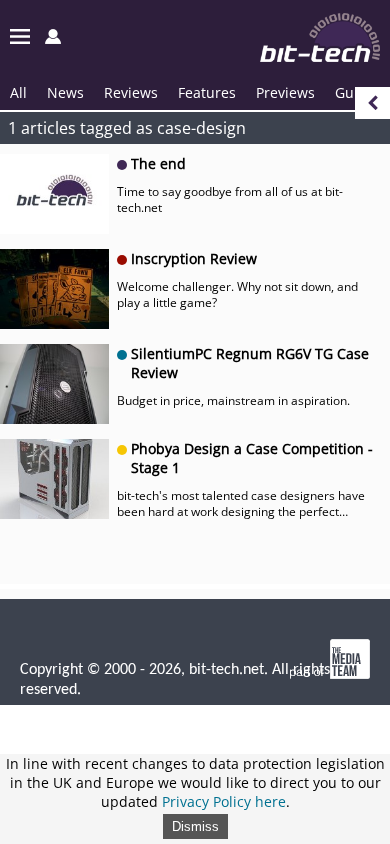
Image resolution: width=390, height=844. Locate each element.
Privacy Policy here (224, 801)
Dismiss (195, 826)
